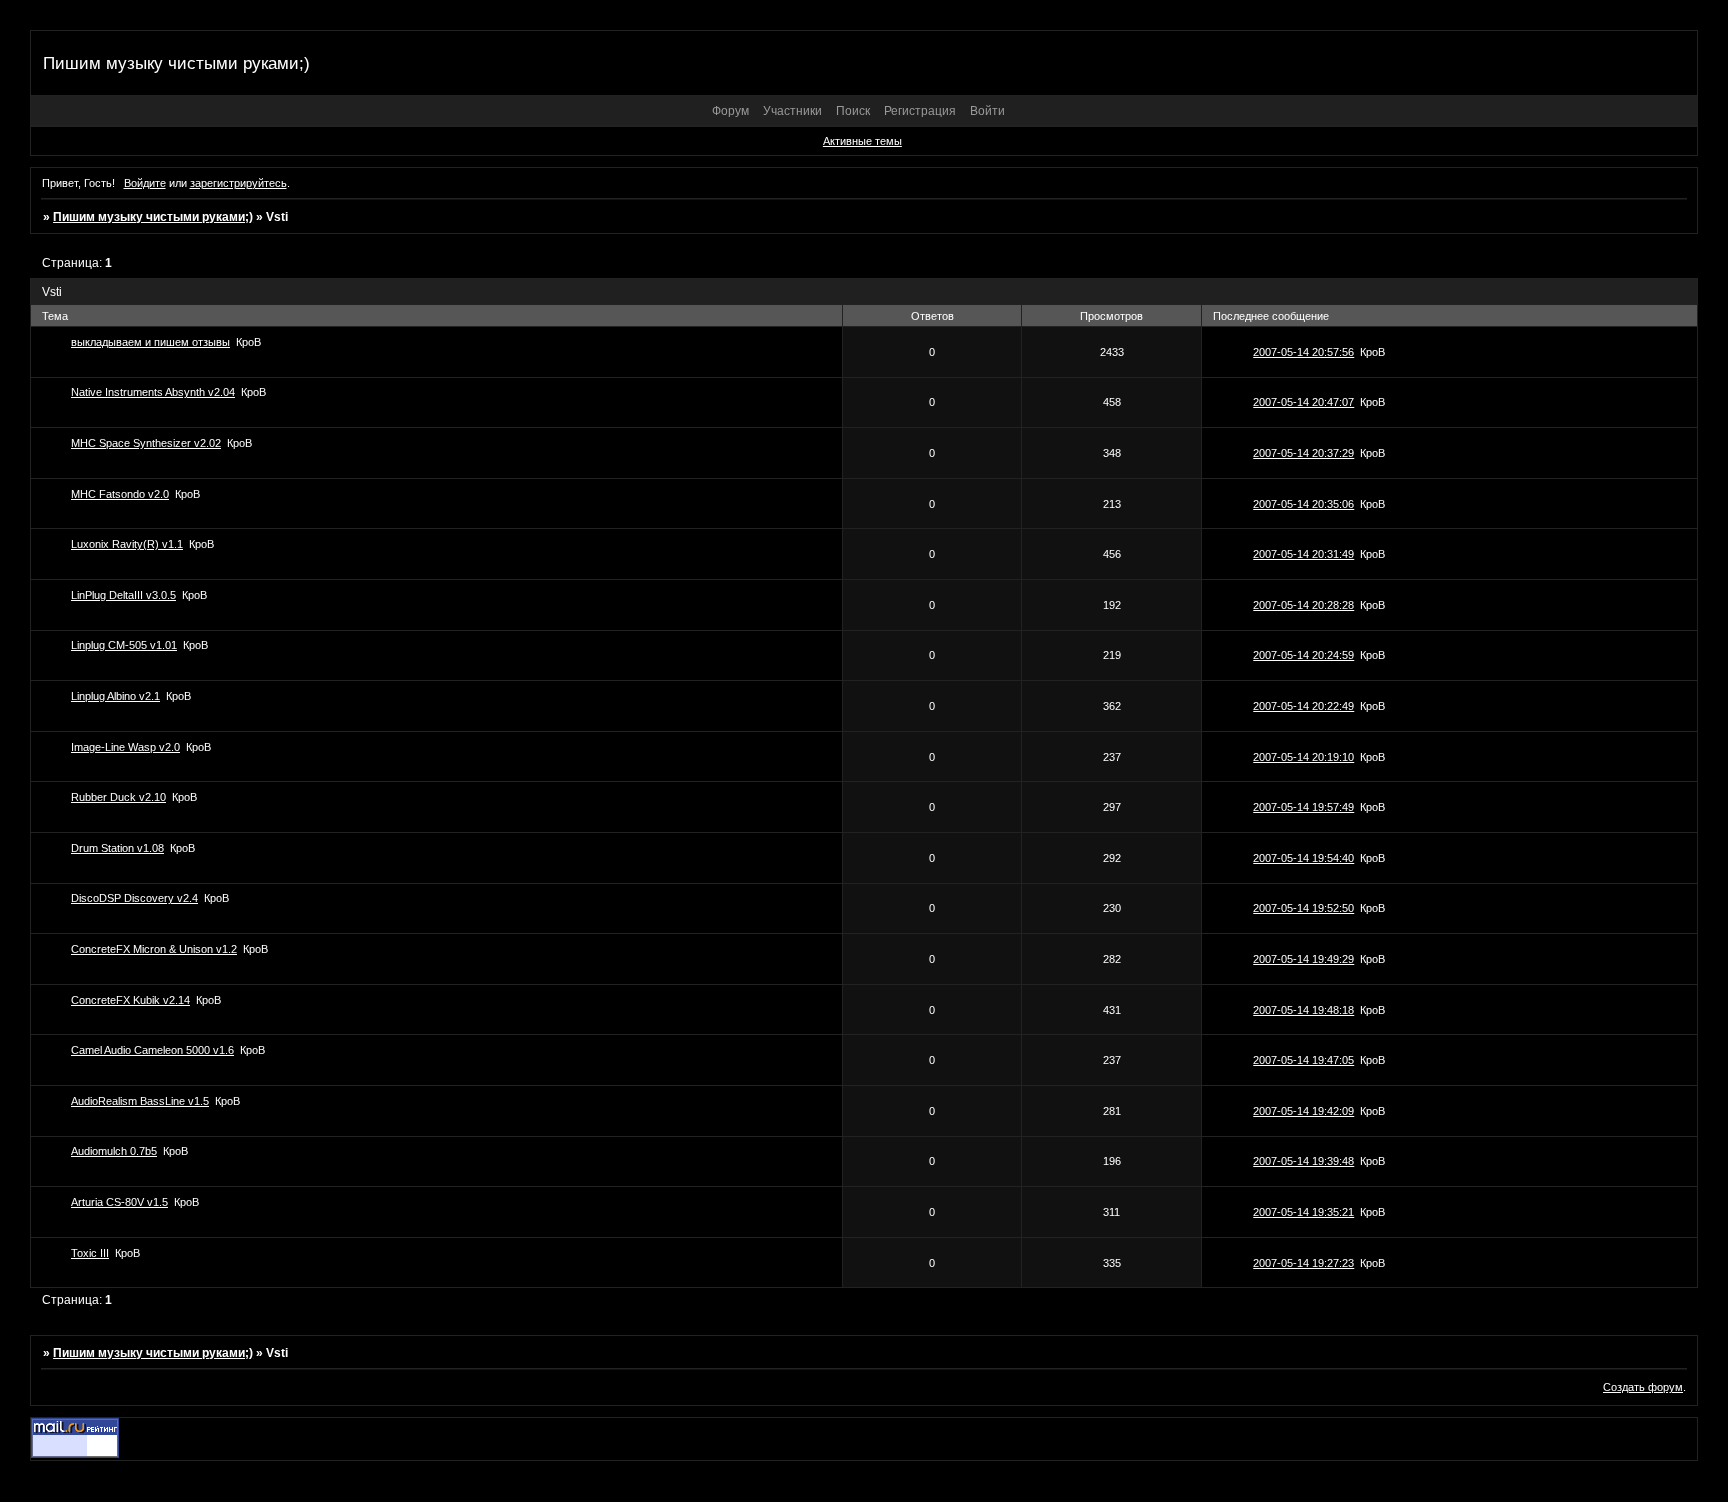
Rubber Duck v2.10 (118, 797)
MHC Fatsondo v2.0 (120, 494)
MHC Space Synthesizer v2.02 (146, 443)
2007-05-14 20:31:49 (1303, 554)
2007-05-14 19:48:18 (1303, 1010)
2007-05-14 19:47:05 (1303, 1060)
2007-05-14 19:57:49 (1303, 807)
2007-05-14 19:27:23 (1303, 1263)
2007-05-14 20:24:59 (1303, 655)
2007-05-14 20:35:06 (1303, 504)
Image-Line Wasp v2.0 (125, 747)
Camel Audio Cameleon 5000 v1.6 (152, 1050)
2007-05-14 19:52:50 (1303, 908)
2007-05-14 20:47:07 (1303, 402)
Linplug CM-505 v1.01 (124, 645)
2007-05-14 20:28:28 (1303, 605)
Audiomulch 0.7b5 (114, 1151)
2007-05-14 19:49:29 (1303, 959)
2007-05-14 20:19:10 (1303, 757)
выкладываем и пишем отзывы (150, 342)
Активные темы (862, 141)
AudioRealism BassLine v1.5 (140, 1101)
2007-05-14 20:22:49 (1303, 706)
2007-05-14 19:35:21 (1303, 1212)
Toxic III (90, 1253)
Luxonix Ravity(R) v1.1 (127, 544)
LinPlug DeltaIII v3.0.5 (123, 595)
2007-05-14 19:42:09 (1303, 1111)
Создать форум (1643, 1387)
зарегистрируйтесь (238, 183)
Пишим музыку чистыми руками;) (153, 217)
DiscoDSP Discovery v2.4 (134, 898)
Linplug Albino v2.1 (115, 696)
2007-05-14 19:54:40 (1303, 858)
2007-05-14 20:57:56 (1303, 352)
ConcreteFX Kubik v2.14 (130, 1000)
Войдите (145, 183)
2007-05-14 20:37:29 (1303, 453)
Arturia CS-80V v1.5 (119, 1202)
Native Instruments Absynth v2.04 (153, 392)
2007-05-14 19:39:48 (1303, 1161)
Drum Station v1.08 (117, 848)
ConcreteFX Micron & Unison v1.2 (154, 949)
